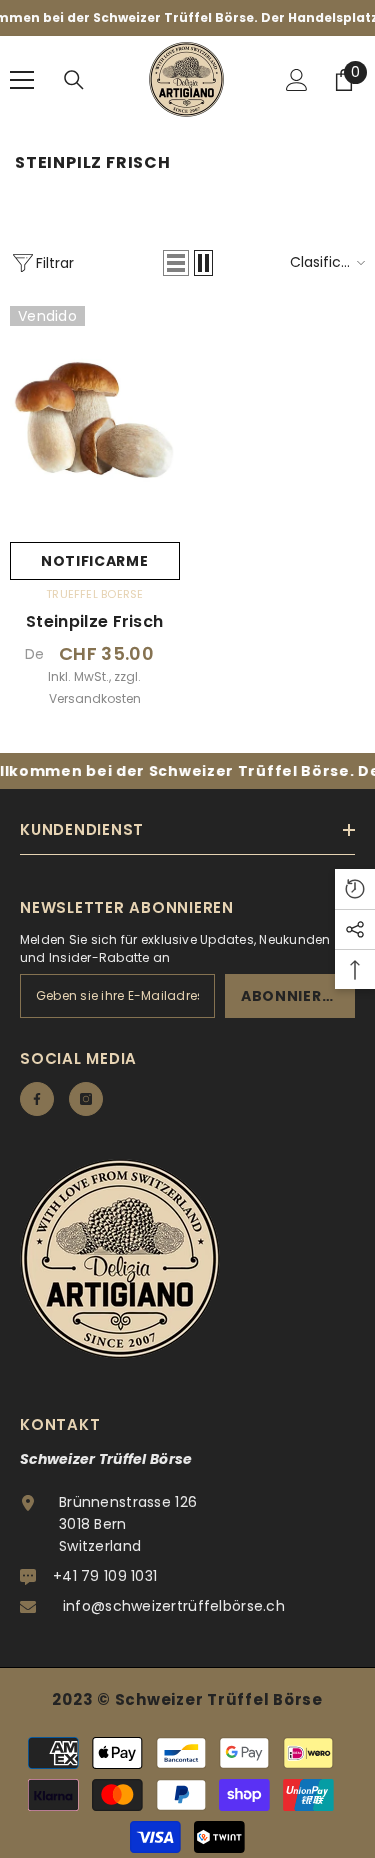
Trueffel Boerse (94, 594)
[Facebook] (37, 1099)
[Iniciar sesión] (297, 80)
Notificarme (95, 561)
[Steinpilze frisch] (95, 419)
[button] (176, 263)
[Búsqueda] (74, 80)
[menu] (22, 80)
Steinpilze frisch (94, 622)
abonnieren (291, 996)
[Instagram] (86, 1099)
